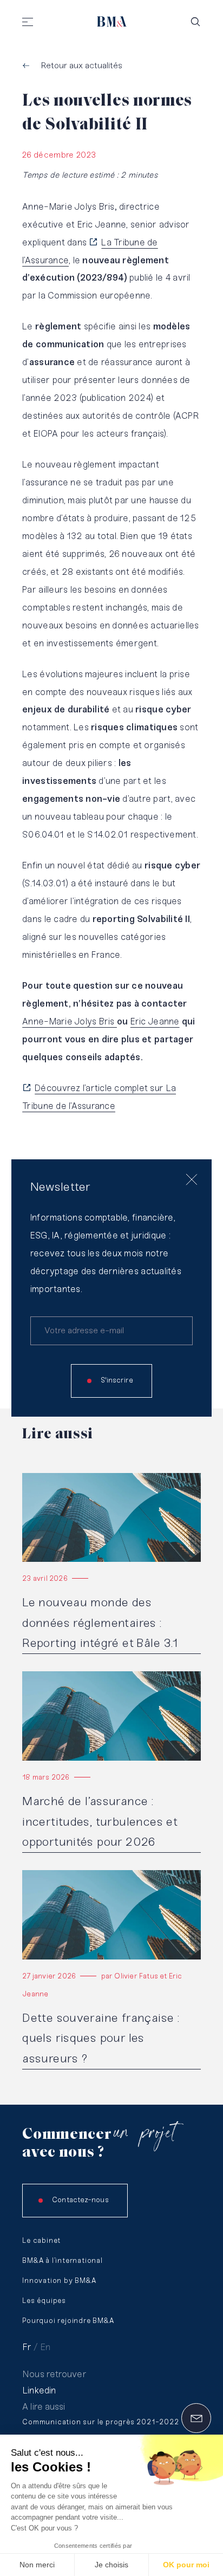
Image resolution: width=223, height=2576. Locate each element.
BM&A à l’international (63, 2261)
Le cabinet (41, 2241)
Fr (27, 2347)
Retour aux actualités (82, 66)
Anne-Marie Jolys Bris (70, 1022)
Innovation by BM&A (59, 2281)
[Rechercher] (195, 22)
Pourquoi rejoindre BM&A (68, 2321)
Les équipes (44, 2301)
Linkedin (39, 2391)
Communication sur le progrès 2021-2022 (100, 2422)
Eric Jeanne (155, 1022)
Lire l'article (44, 1478)
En (45, 2347)
